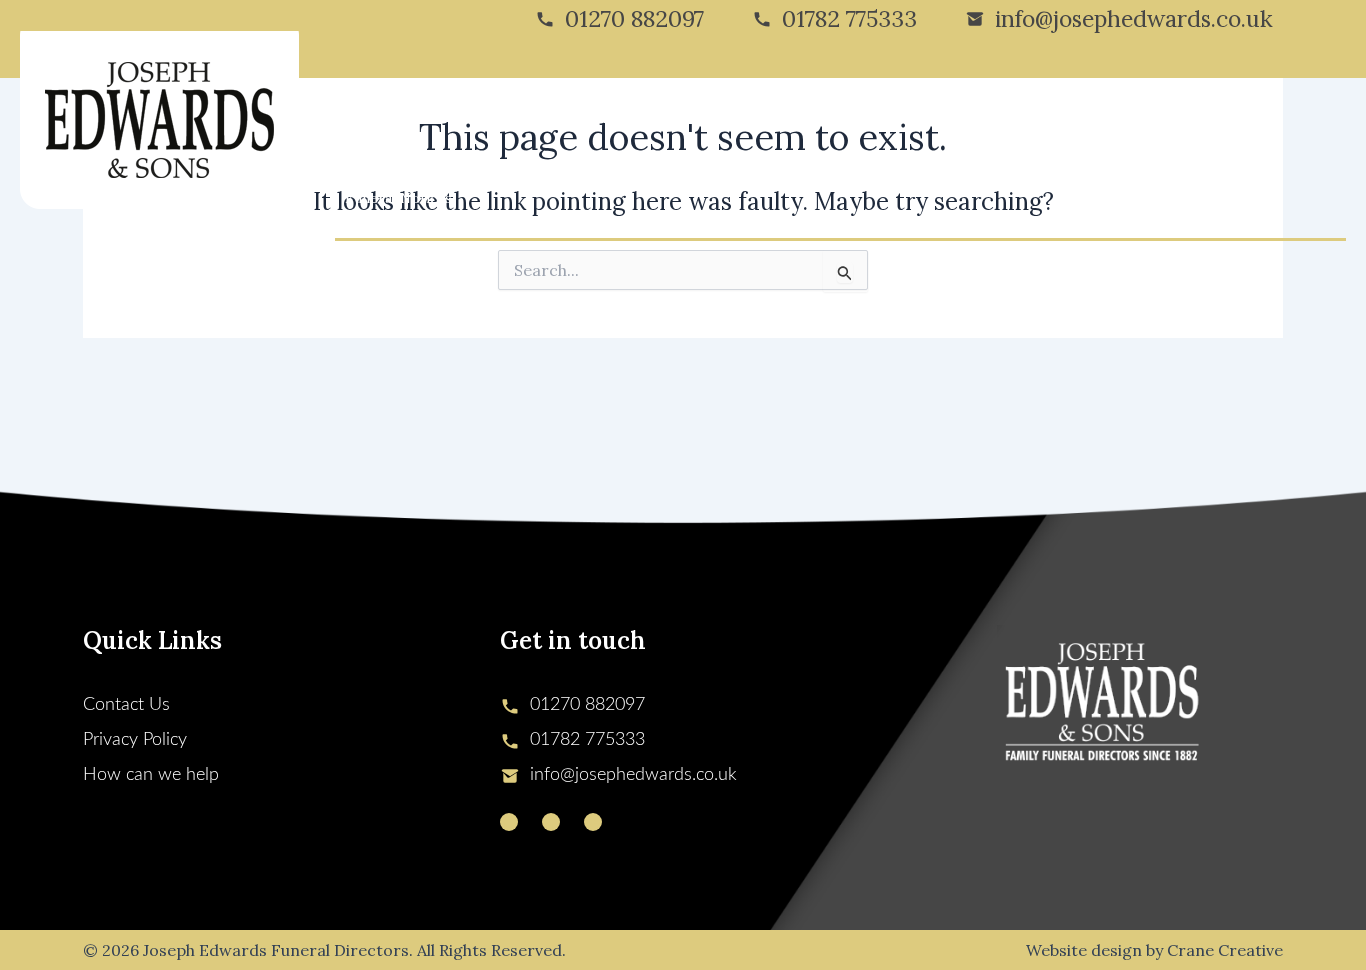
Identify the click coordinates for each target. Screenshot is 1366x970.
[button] (465, 118)
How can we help (151, 775)
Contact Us (1236, 118)
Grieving (732, 118)
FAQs (1160, 118)
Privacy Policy (135, 740)
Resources (1088, 118)
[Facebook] (551, 822)
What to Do (820, 118)
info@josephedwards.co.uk (1134, 18)
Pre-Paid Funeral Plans (956, 118)
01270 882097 (634, 18)
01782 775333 (849, 18)
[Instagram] (593, 822)
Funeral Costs (636, 118)
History (430, 118)
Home (365, 118)
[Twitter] (509, 822)
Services (522, 118)
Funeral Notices (398, 198)
